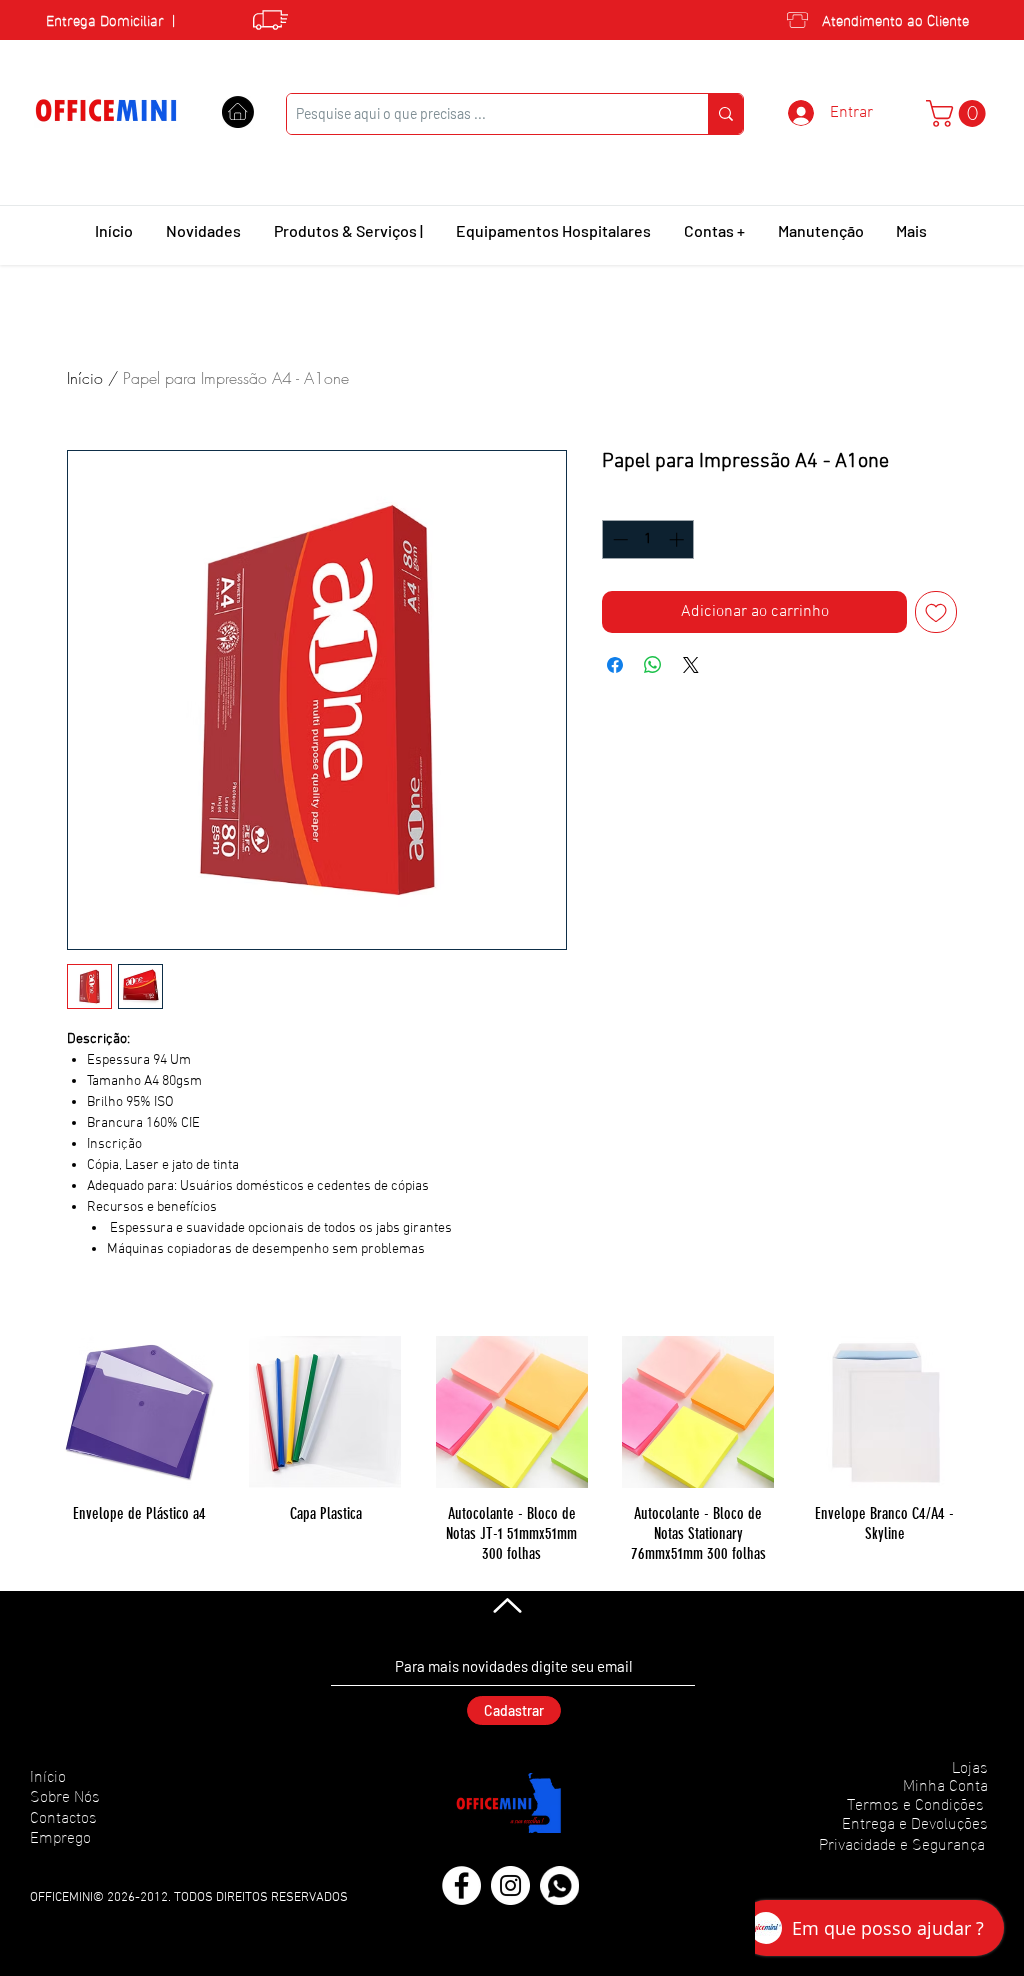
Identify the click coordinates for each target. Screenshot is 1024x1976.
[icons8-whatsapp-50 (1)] (559, 1885)
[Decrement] (618, 539)
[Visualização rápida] (139, 1412)
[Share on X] (691, 665)
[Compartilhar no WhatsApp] (653, 665)
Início (85, 378)
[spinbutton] (648, 539)
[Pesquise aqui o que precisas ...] (725, 114)
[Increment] (678, 539)
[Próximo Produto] (990, 1411)
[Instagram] (510, 1885)
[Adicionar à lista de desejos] (936, 612)
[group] (512, 1450)
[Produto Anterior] (34, 1411)
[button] (959, 113)
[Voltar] (505, 1605)
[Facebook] (461, 1885)
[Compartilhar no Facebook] (615, 665)
